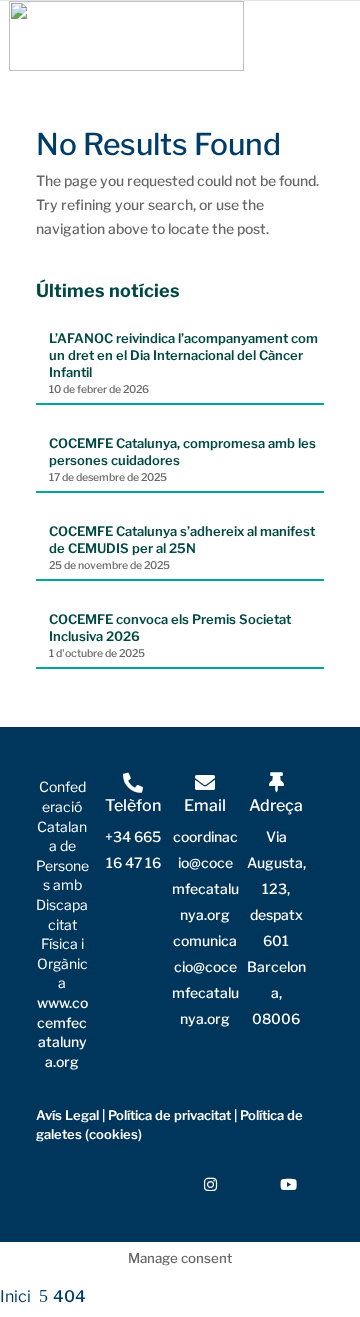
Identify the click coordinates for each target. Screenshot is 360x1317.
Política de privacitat (169, 1115)
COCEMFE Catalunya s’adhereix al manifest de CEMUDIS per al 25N (182, 539)
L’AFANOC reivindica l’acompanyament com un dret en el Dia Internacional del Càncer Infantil (183, 355)
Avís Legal (67, 1115)
